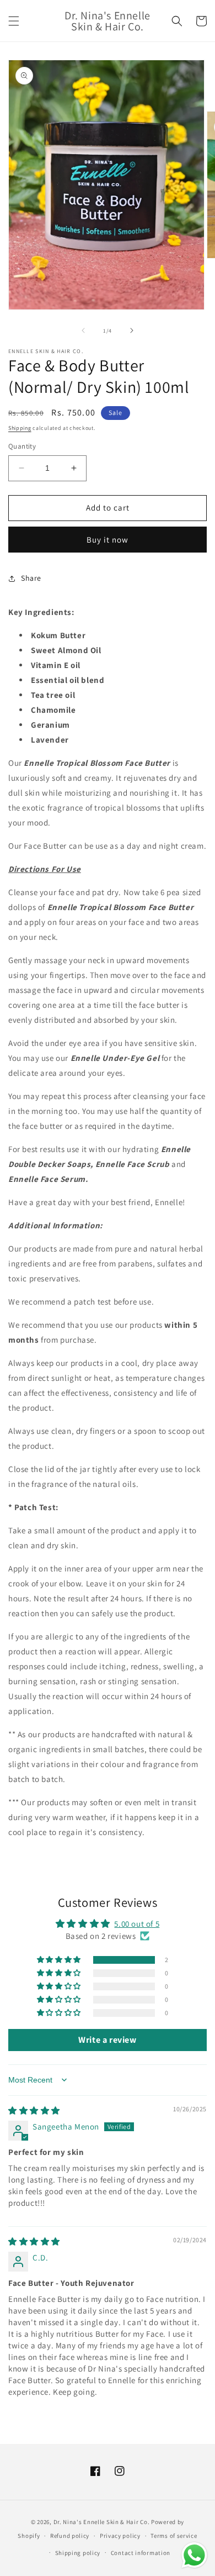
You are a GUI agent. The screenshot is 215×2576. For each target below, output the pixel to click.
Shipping (20, 428)
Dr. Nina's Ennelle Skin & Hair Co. (102, 2522)
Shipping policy (78, 2553)
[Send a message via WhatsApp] (194, 2555)
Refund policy (70, 2536)
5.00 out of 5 (137, 1924)
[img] (34, 2110)
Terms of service (174, 2536)
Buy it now (108, 540)
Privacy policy (120, 2536)
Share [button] (31, 578)
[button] (14, 21)
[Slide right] (132, 330)
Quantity (22, 446)
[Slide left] (83, 330)
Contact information (141, 2553)
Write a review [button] (107, 2040)
